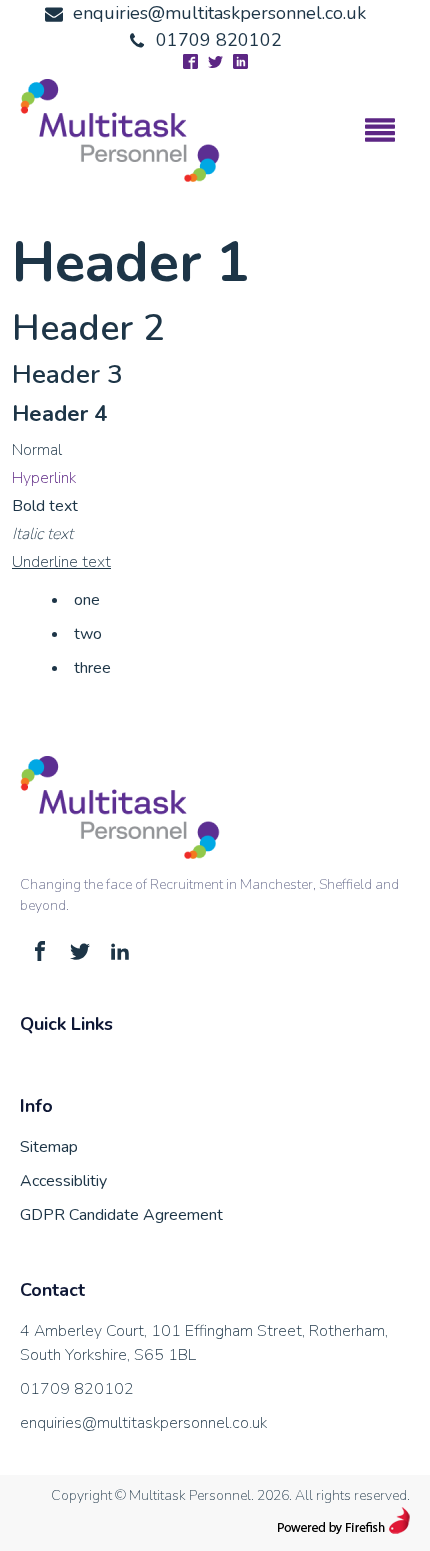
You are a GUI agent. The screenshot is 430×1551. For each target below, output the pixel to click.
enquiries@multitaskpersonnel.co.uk (143, 1423)
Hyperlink (44, 478)
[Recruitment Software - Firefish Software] (343, 1529)
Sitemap (49, 1147)
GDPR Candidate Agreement (121, 1215)
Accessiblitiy (63, 1181)
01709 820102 (77, 1389)
